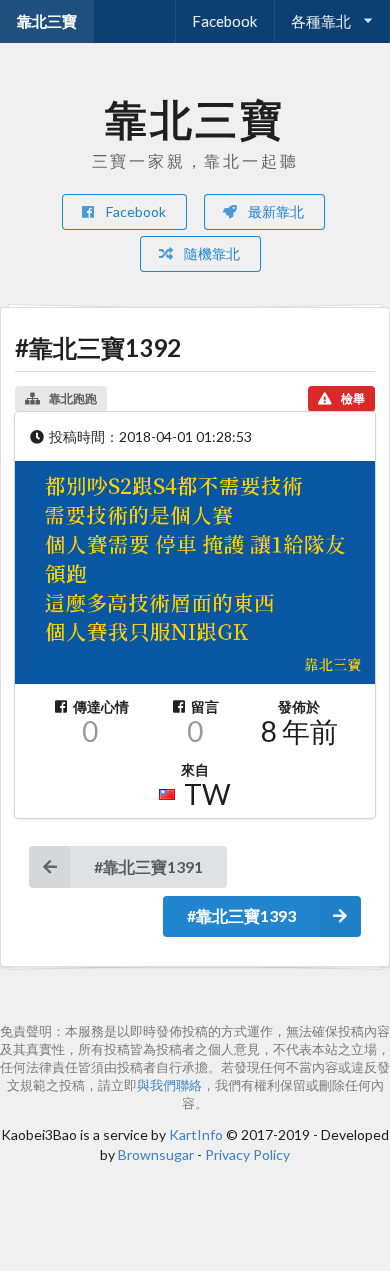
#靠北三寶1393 (241, 915)
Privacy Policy (247, 1154)
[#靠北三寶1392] (195, 573)
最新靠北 (274, 211)
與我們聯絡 (169, 1085)
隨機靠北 (210, 253)
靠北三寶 (47, 21)
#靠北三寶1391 (148, 866)
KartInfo (196, 1134)
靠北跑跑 (73, 398)
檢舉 (353, 398)
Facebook (224, 21)
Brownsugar (156, 1154)
